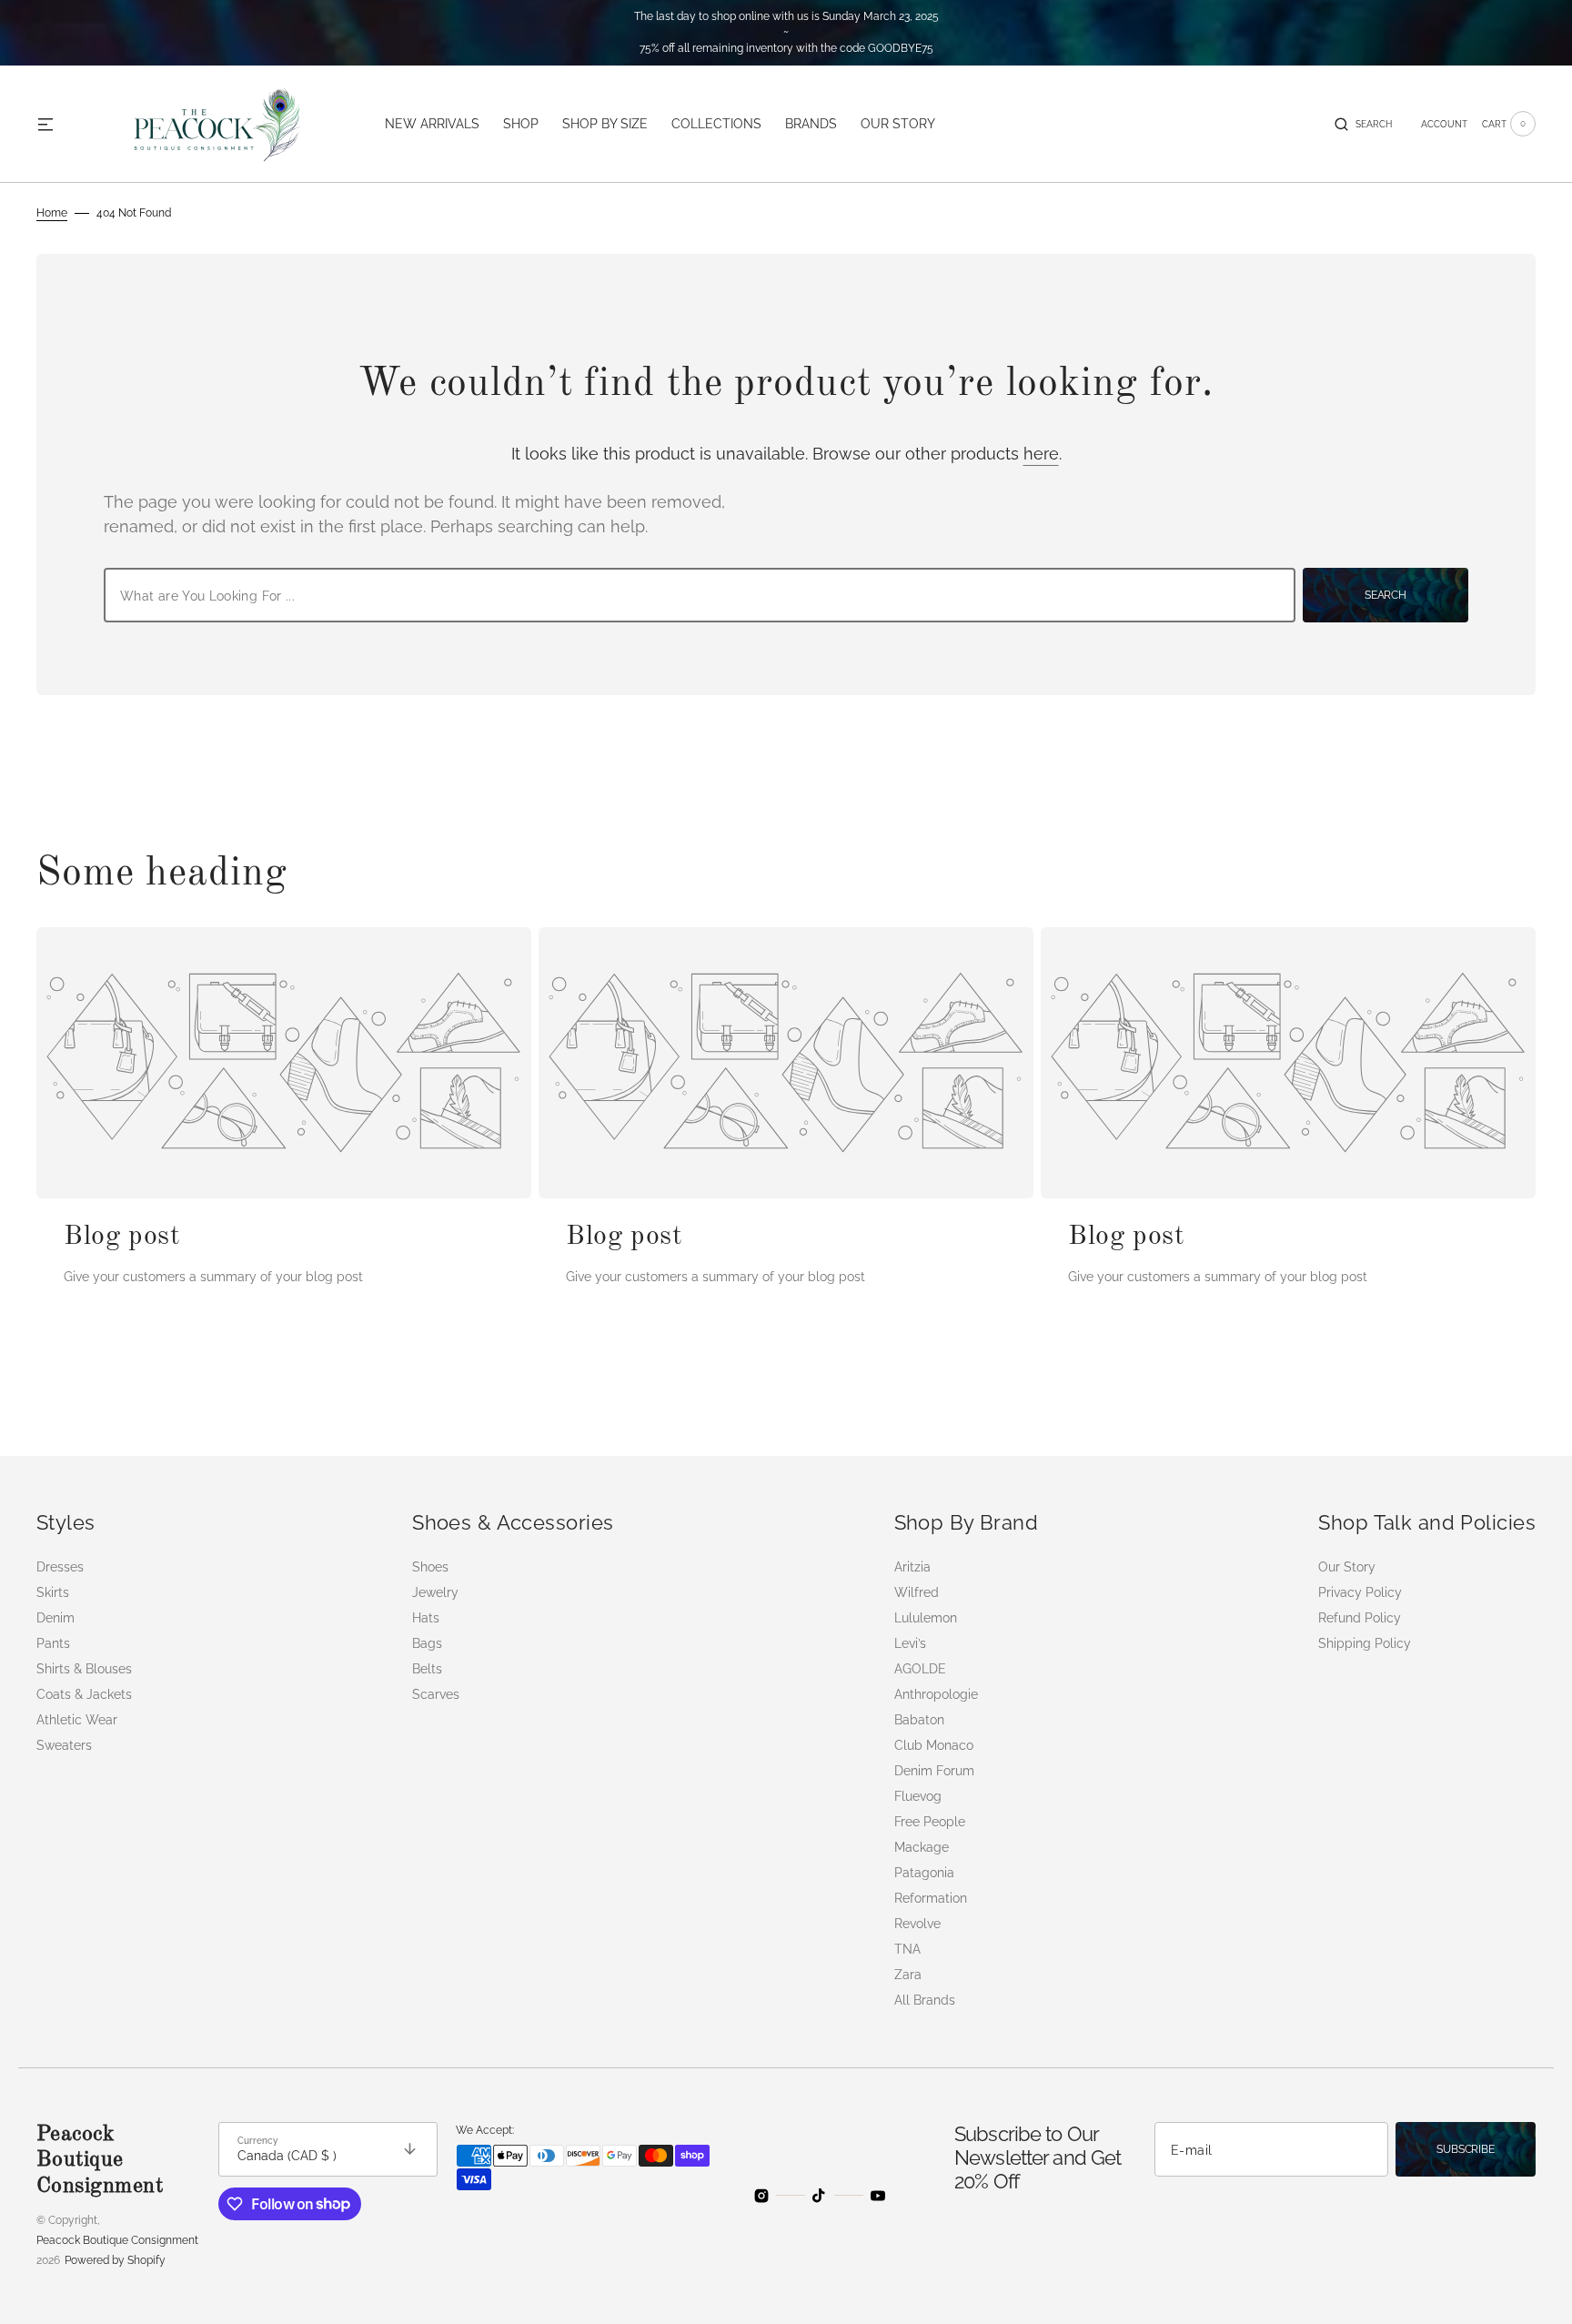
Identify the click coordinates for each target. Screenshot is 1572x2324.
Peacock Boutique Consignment (117, 2240)
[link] (284, 1063)
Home (52, 213)
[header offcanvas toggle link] (53, 124)
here (1041, 454)
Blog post (122, 1237)
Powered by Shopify (115, 2260)
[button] (1363, 124)
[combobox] (700, 595)
